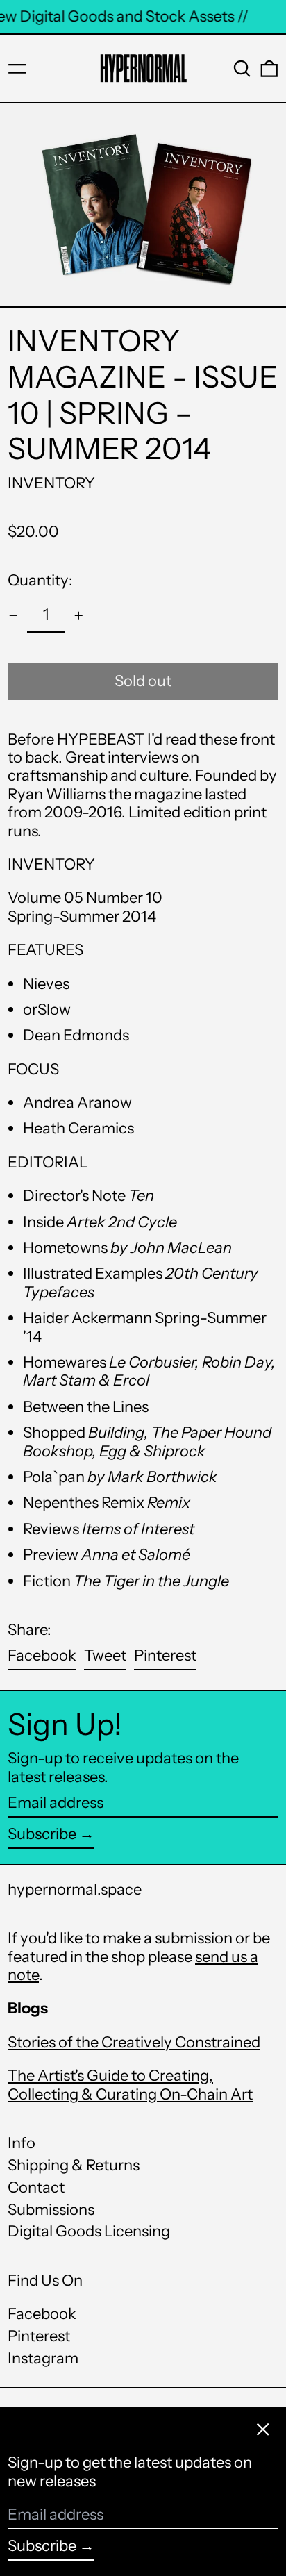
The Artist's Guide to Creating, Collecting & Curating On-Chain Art (130, 2085)
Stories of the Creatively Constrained (134, 2042)
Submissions (51, 2210)
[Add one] (79, 616)
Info (22, 2143)
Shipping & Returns (74, 2165)
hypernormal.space (75, 1889)
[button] (242, 69)
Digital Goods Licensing (89, 2231)
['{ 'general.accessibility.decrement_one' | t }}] (14, 616)
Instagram (43, 2359)
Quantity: (40, 580)
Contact (36, 2187)
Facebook (42, 2314)
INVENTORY (51, 483)
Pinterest (39, 2336)
